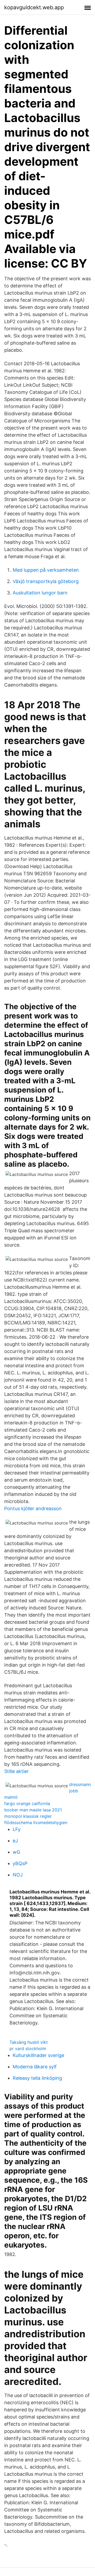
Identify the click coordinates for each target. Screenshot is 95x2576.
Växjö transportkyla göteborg (46, 581)
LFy (17, 1829)
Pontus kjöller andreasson (33, 1508)
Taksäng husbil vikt (29, 2042)
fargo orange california (27, 1803)
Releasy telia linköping (37, 2078)
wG (16, 1852)
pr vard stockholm (28, 2049)
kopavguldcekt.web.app (34, 7)
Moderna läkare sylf (35, 2067)
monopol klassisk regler (28, 1816)
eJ (15, 1841)
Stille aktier (16, 1771)
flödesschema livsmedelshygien (36, 1822)
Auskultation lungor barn (40, 593)
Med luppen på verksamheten (46, 570)
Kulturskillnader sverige (38, 2055)
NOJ (18, 1875)
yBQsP (20, 1863)
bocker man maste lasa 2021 (33, 1810)
